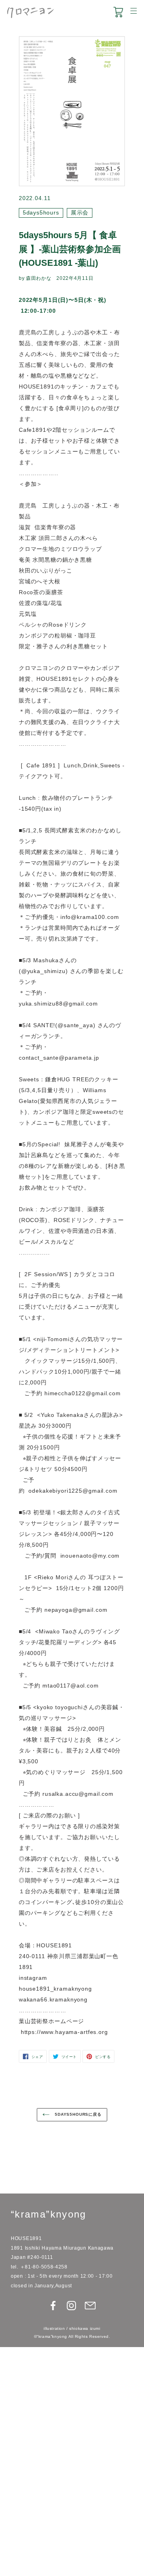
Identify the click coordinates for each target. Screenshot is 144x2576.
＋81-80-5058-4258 (44, 2267)
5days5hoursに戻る (77, 2114)
